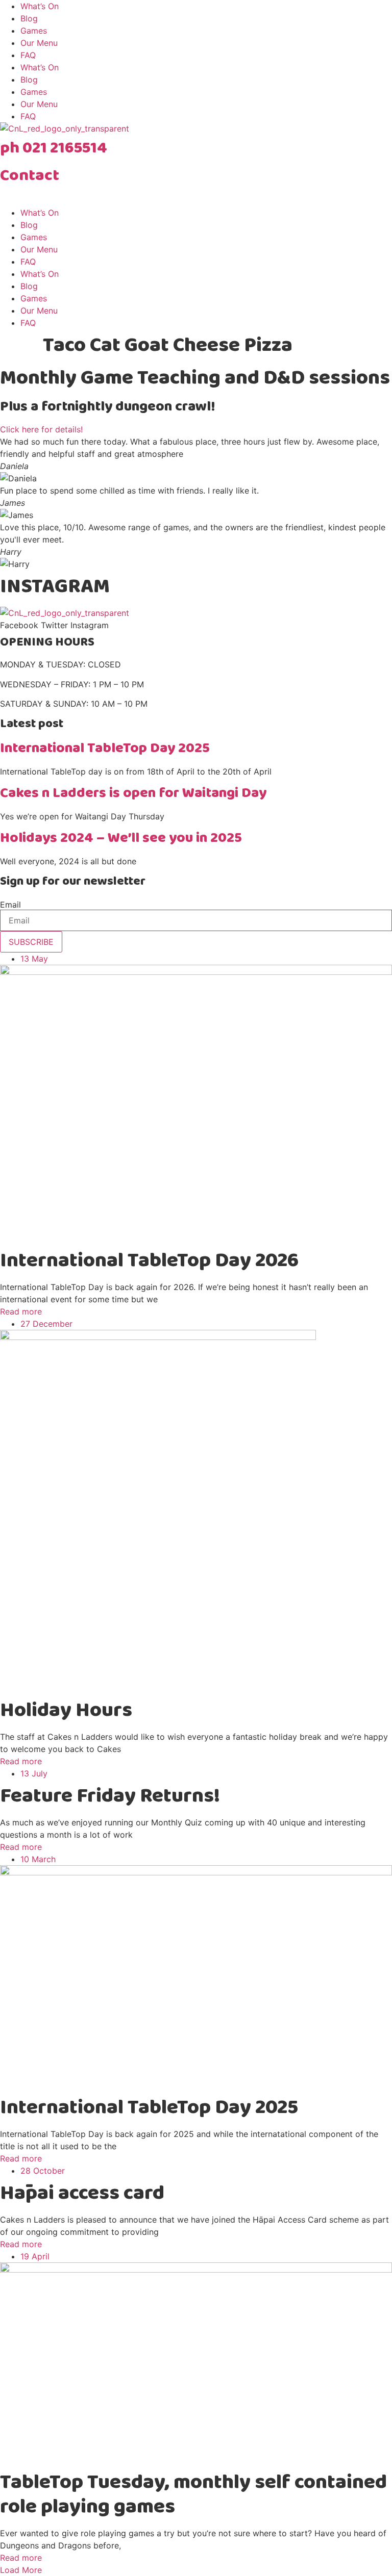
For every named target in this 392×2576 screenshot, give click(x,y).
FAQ (28, 55)
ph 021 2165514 (54, 148)
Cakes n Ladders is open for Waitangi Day (133, 793)
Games (34, 31)
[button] (21, 2570)
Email (10, 905)
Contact (30, 176)
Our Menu (39, 43)
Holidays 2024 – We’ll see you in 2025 (121, 838)
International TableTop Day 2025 (105, 748)
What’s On (40, 6)
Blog (29, 18)
